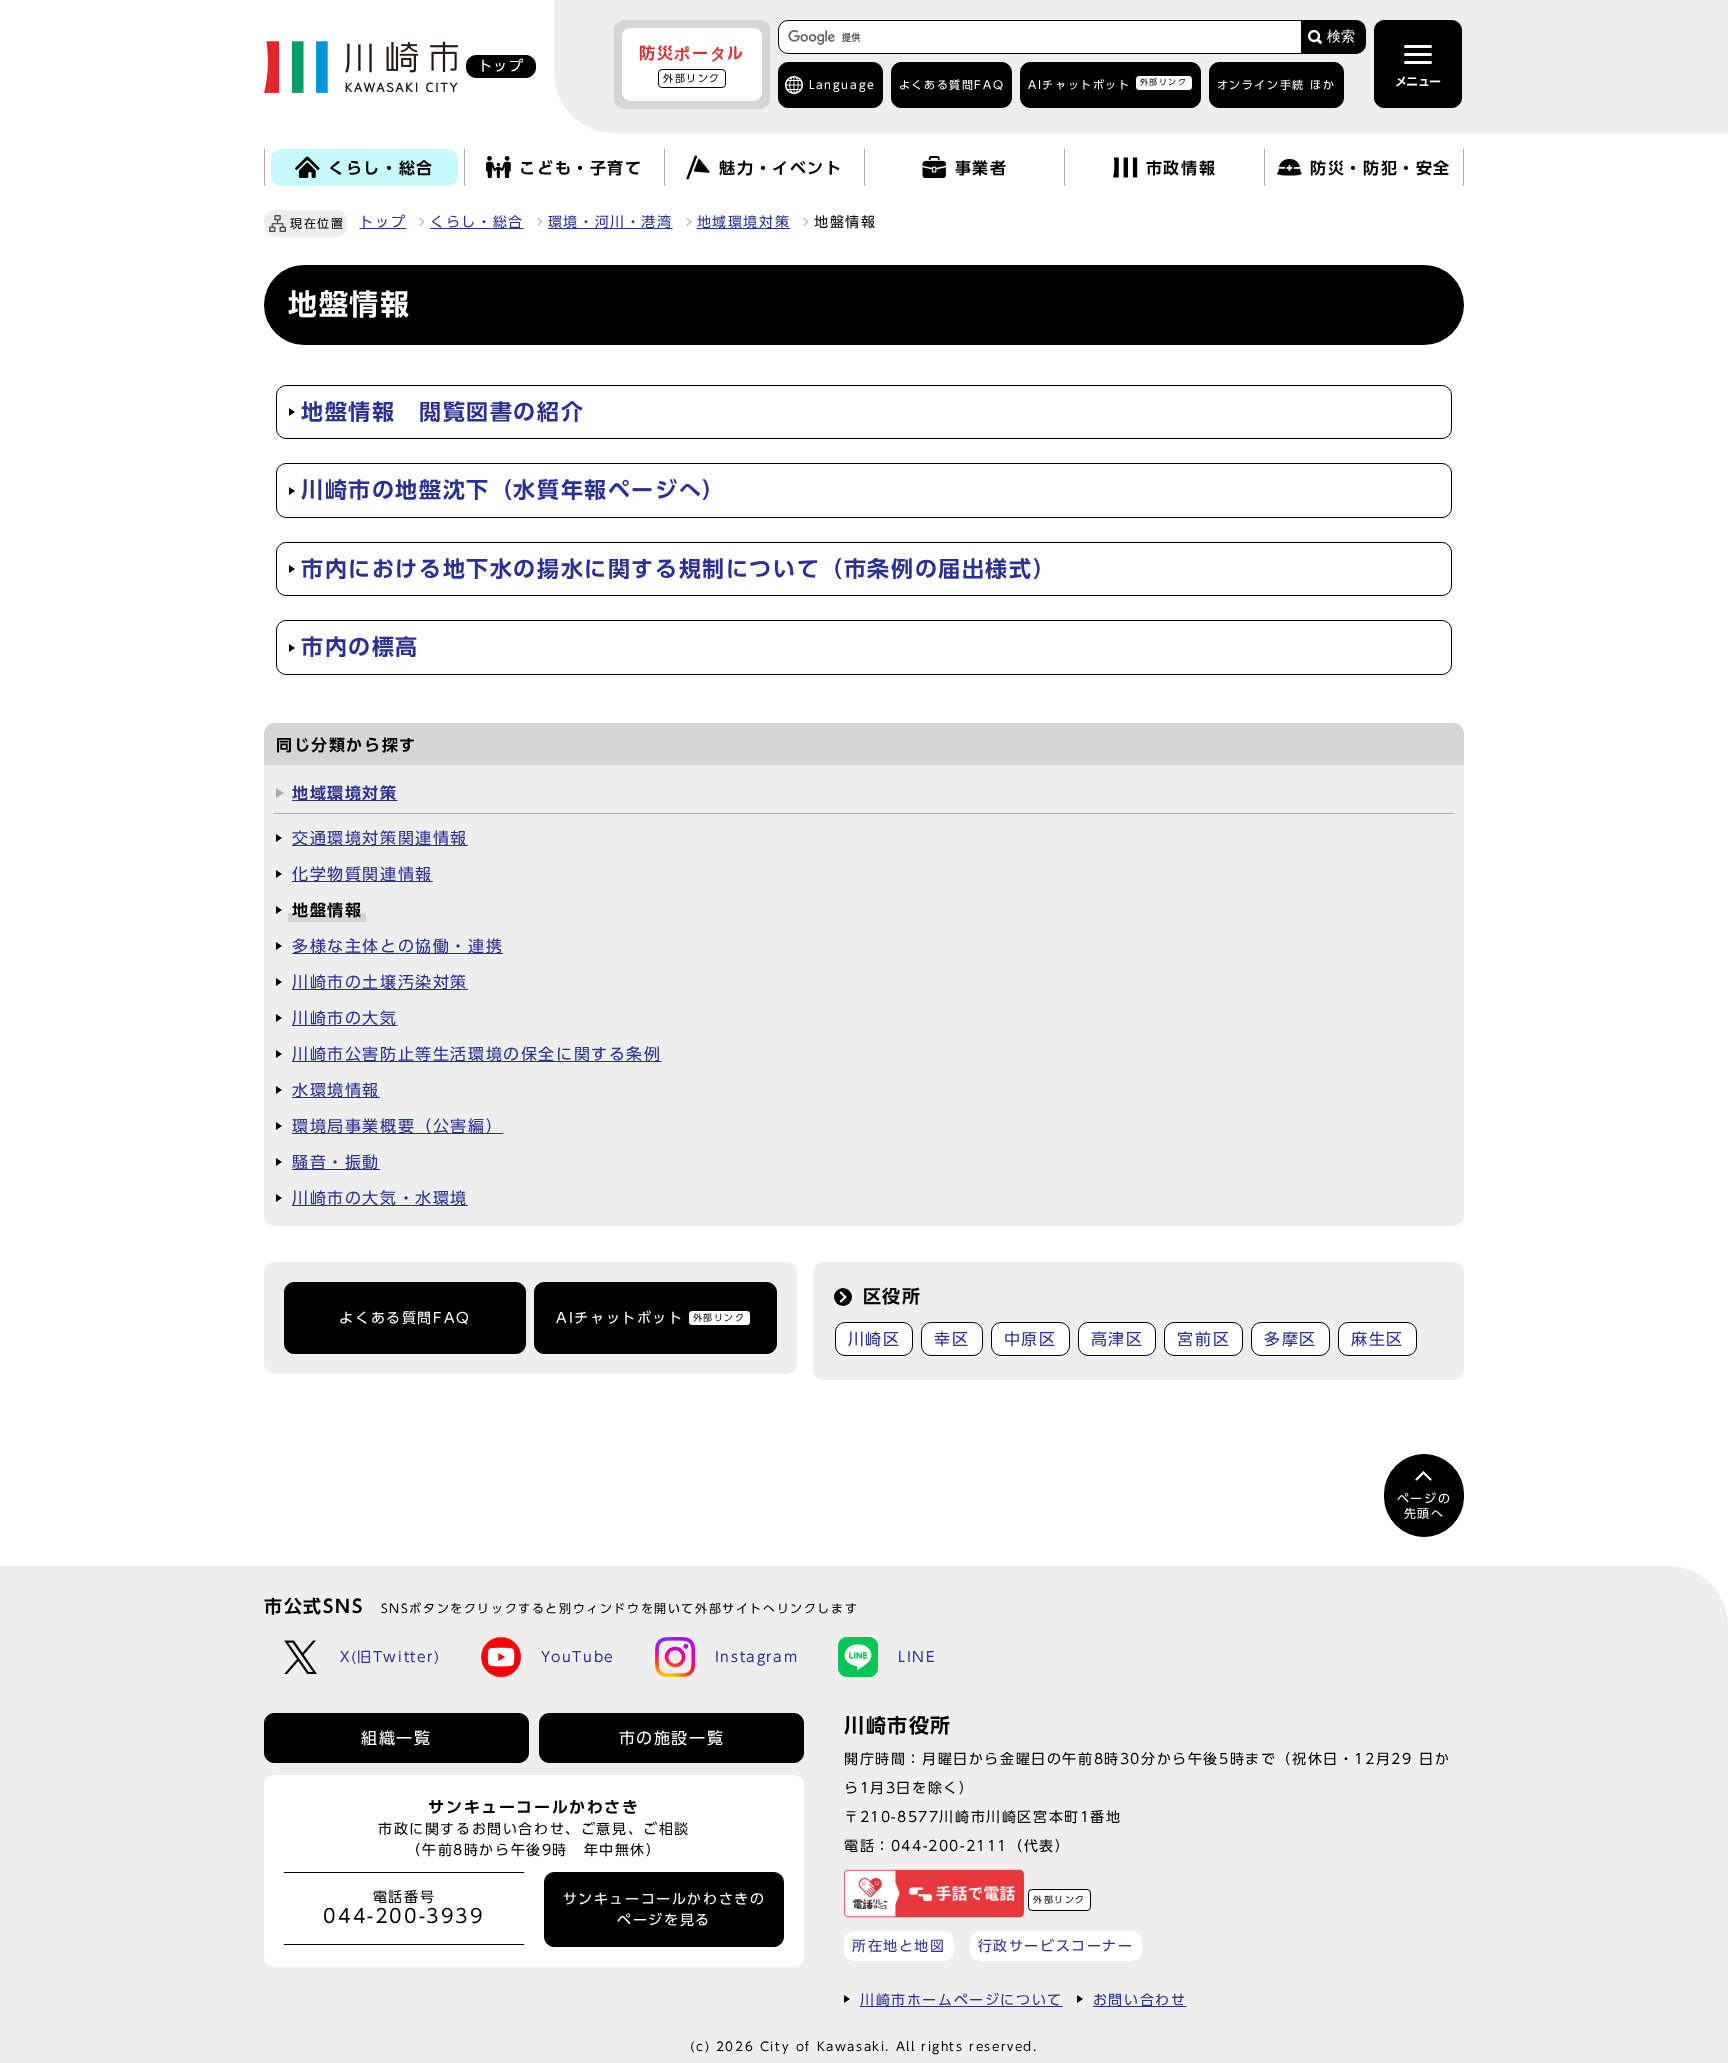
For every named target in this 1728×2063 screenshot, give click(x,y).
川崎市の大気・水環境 (380, 1198)
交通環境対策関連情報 (380, 838)
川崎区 (874, 1339)
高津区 (1117, 1339)
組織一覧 (396, 1738)
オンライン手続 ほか (1276, 84)
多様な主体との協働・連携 (397, 946)
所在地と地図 (899, 1945)
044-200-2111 (949, 1845)
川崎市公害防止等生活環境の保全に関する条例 (477, 1054)
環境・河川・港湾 (610, 222)
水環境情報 (336, 1090)
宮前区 (1203, 1339)
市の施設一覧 (672, 1738)
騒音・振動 (336, 1162)
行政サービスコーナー (1056, 1945)
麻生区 (1377, 1339)
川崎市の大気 (345, 1018)
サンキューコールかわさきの (664, 1909)
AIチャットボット (1107, 83)
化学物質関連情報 (362, 874)
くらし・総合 (477, 222)
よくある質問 (951, 84)
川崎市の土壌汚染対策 (380, 982)
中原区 (1030, 1339)
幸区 (951, 1339)
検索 (1341, 36)
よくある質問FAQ (404, 1318)
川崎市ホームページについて (961, 1999)
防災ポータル (692, 64)
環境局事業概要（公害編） (397, 1126)
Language (842, 84)
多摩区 (1290, 1339)
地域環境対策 (744, 222)
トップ (382, 222)
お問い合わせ (1140, 1999)
